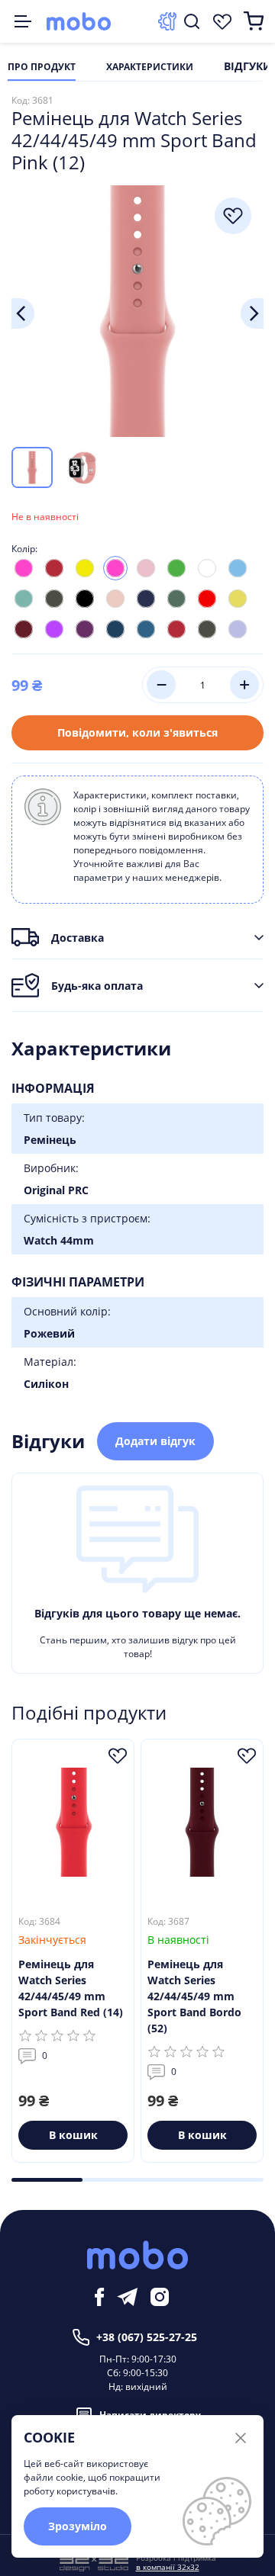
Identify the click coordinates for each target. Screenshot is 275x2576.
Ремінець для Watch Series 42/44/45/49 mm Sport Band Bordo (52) (194, 1996)
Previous (23, 313)
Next (252, 313)
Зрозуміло (78, 2526)
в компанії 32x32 (168, 2567)
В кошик (73, 2135)
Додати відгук (155, 1441)
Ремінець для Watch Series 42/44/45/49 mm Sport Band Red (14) (71, 1988)
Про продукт (42, 67)
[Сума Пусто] (254, 21)
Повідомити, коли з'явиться (137, 732)
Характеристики (150, 67)
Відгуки (248, 67)
